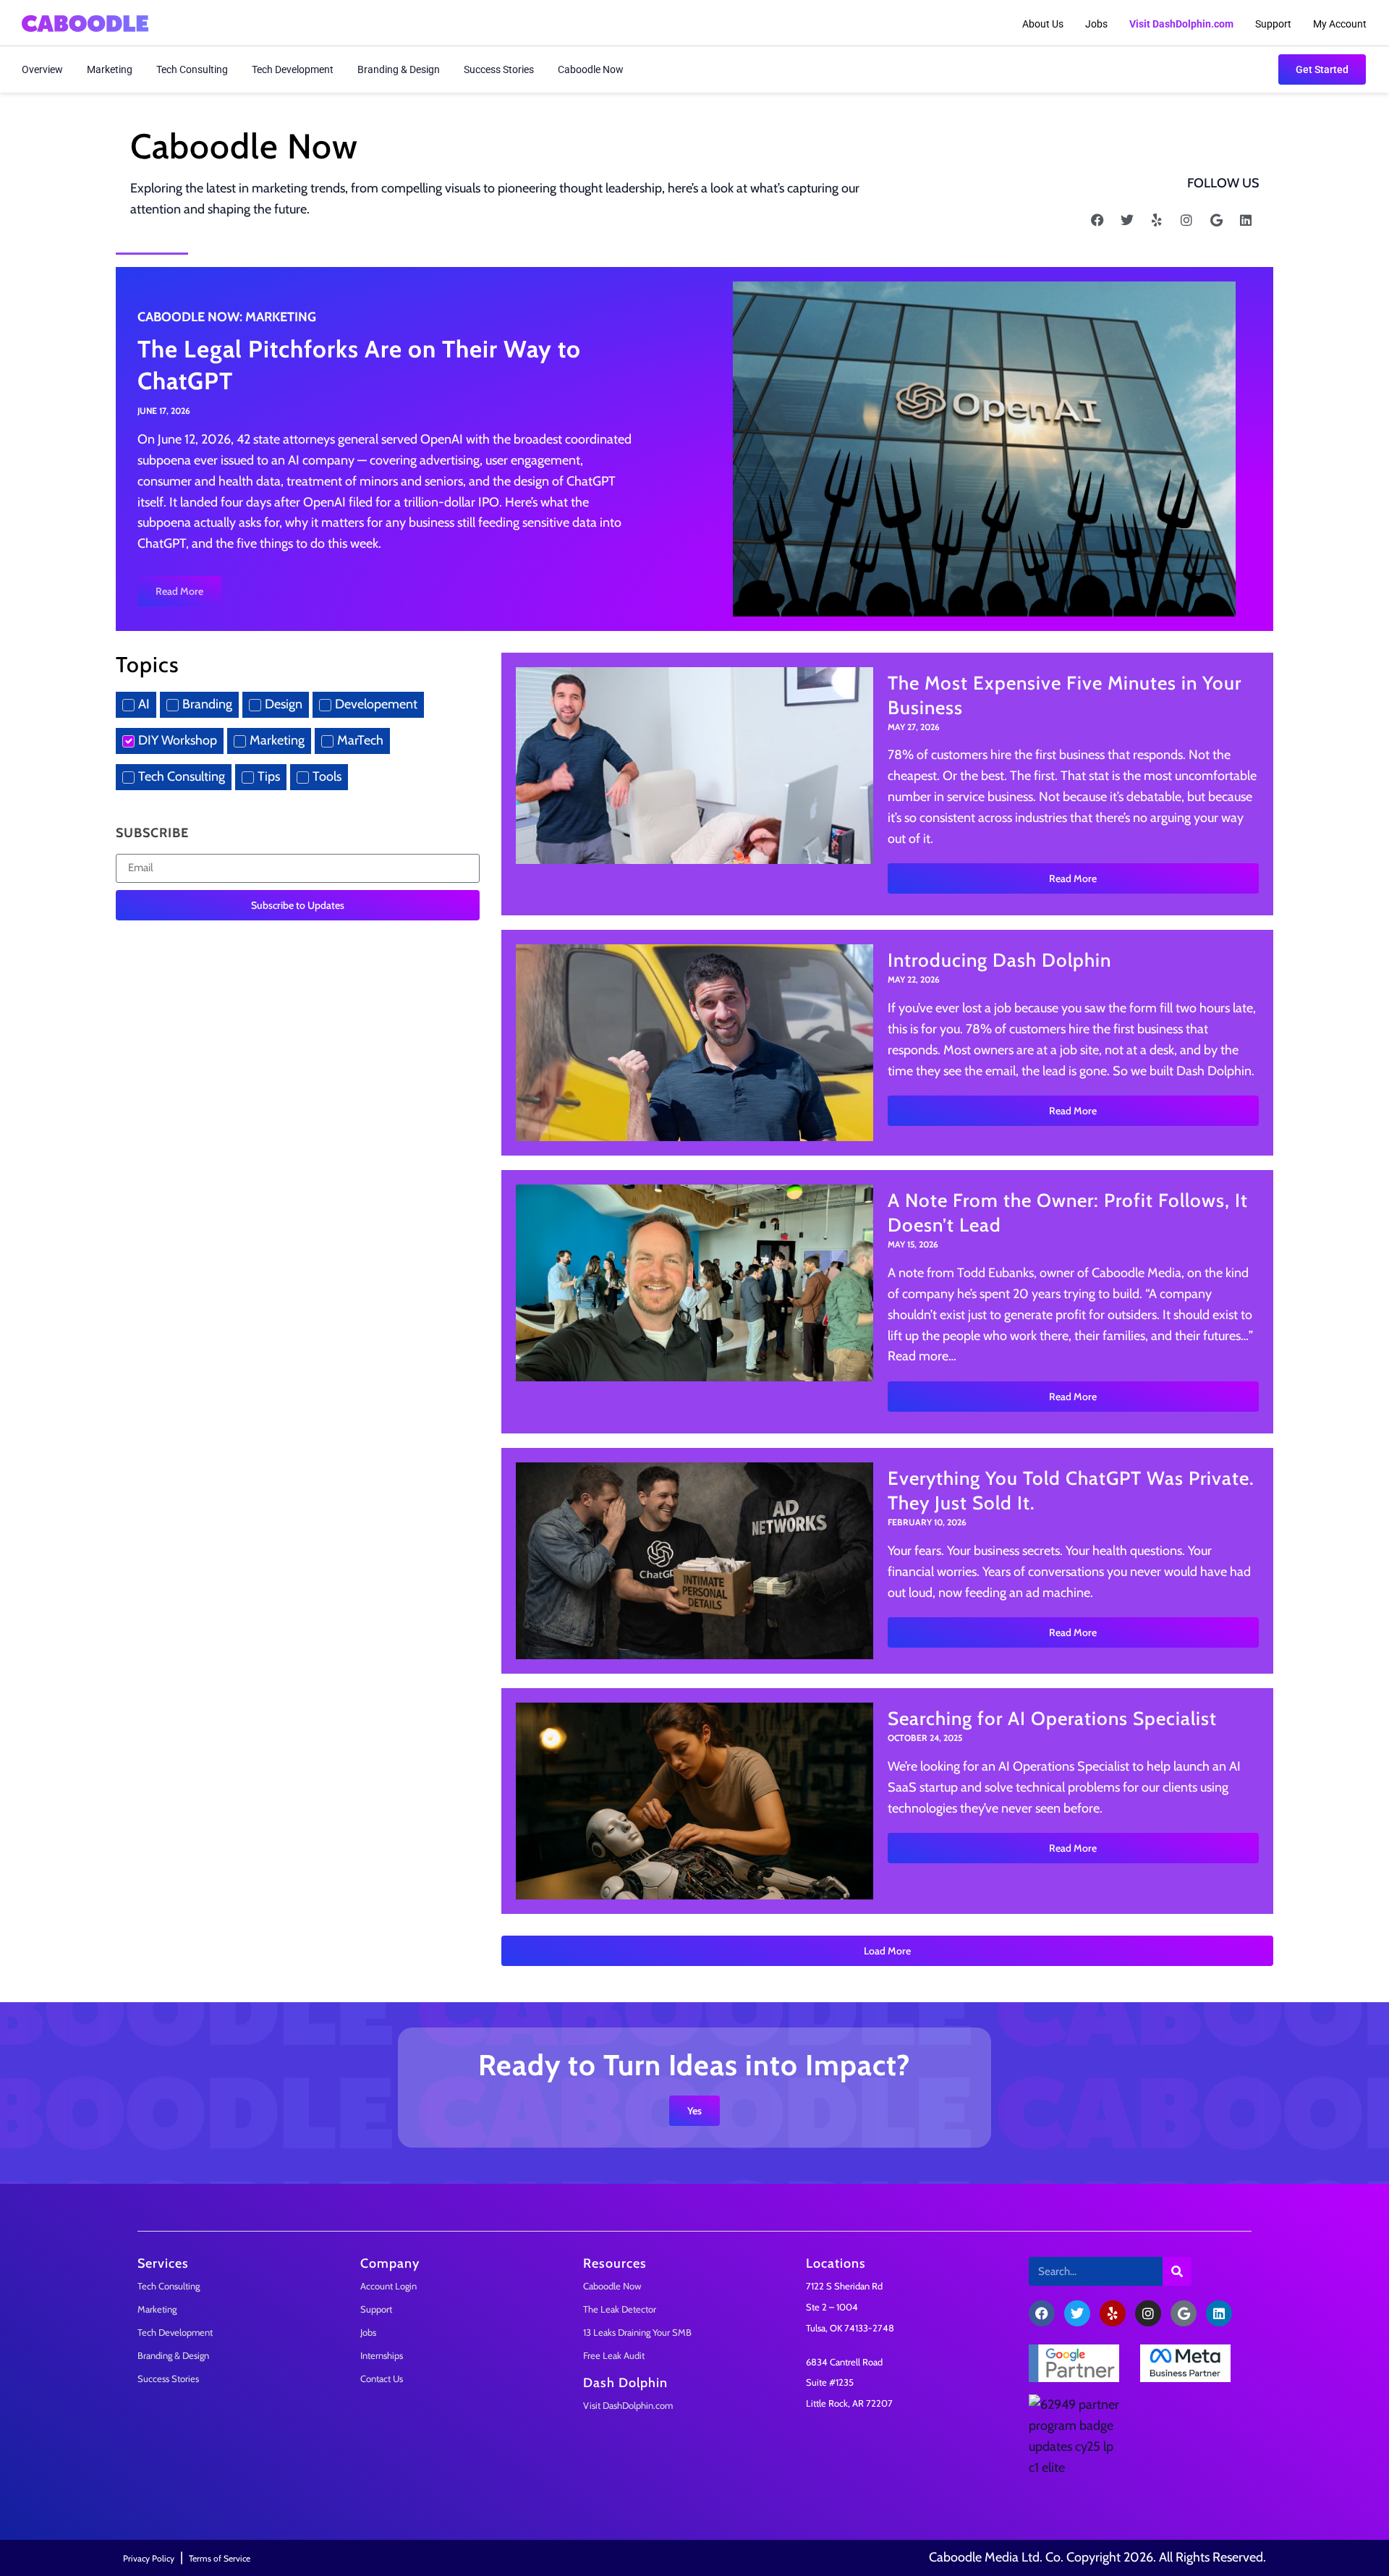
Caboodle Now (591, 69)
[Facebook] (1097, 220)
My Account (1340, 24)
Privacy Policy (149, 2558)
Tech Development (293, 69)
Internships (382, 2355)
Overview (42, 69)
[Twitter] (1127, 220)
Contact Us (382, 2378)
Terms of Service (220, 2558)
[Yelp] (1157, 220)
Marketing (110, 69)
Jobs (1096, 24)
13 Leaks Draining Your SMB (637, 2332)
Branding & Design (399, 69)
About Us (1043, 24)
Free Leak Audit (614, 2355)
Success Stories (499, 69)
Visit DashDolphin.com (628, 2405)
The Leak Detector (620, 2309)
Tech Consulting (192, 69)
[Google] (1216, 220)
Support (1273, 24)
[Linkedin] (1246, 220)
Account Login (388, 2286)
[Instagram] (1186, 220)
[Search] (1177, 2271)
